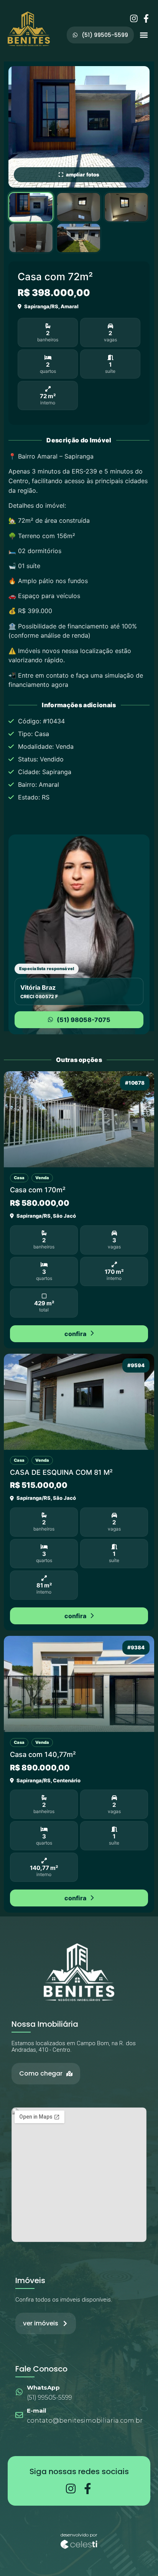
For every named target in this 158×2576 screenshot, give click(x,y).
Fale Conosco (41, 2369)
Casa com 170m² (38, 1190)
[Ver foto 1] (31, 207)
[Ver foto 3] (126, 207)
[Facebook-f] (146, 18)
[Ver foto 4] (31, 238)
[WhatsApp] (19, 2392)
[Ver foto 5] (79, 238)
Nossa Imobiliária (45, 2024)
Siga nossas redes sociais (79, 2471)
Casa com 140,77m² (43, 1754)
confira (75, 1334)
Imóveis (30, 2280)
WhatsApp (43, 2387)
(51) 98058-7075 (84, 1020)
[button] (144, 35)
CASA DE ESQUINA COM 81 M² (61, 1472)
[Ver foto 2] (79, 207)
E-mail (36, 2411)
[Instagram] (134, 18)
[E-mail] (19, 2415)
